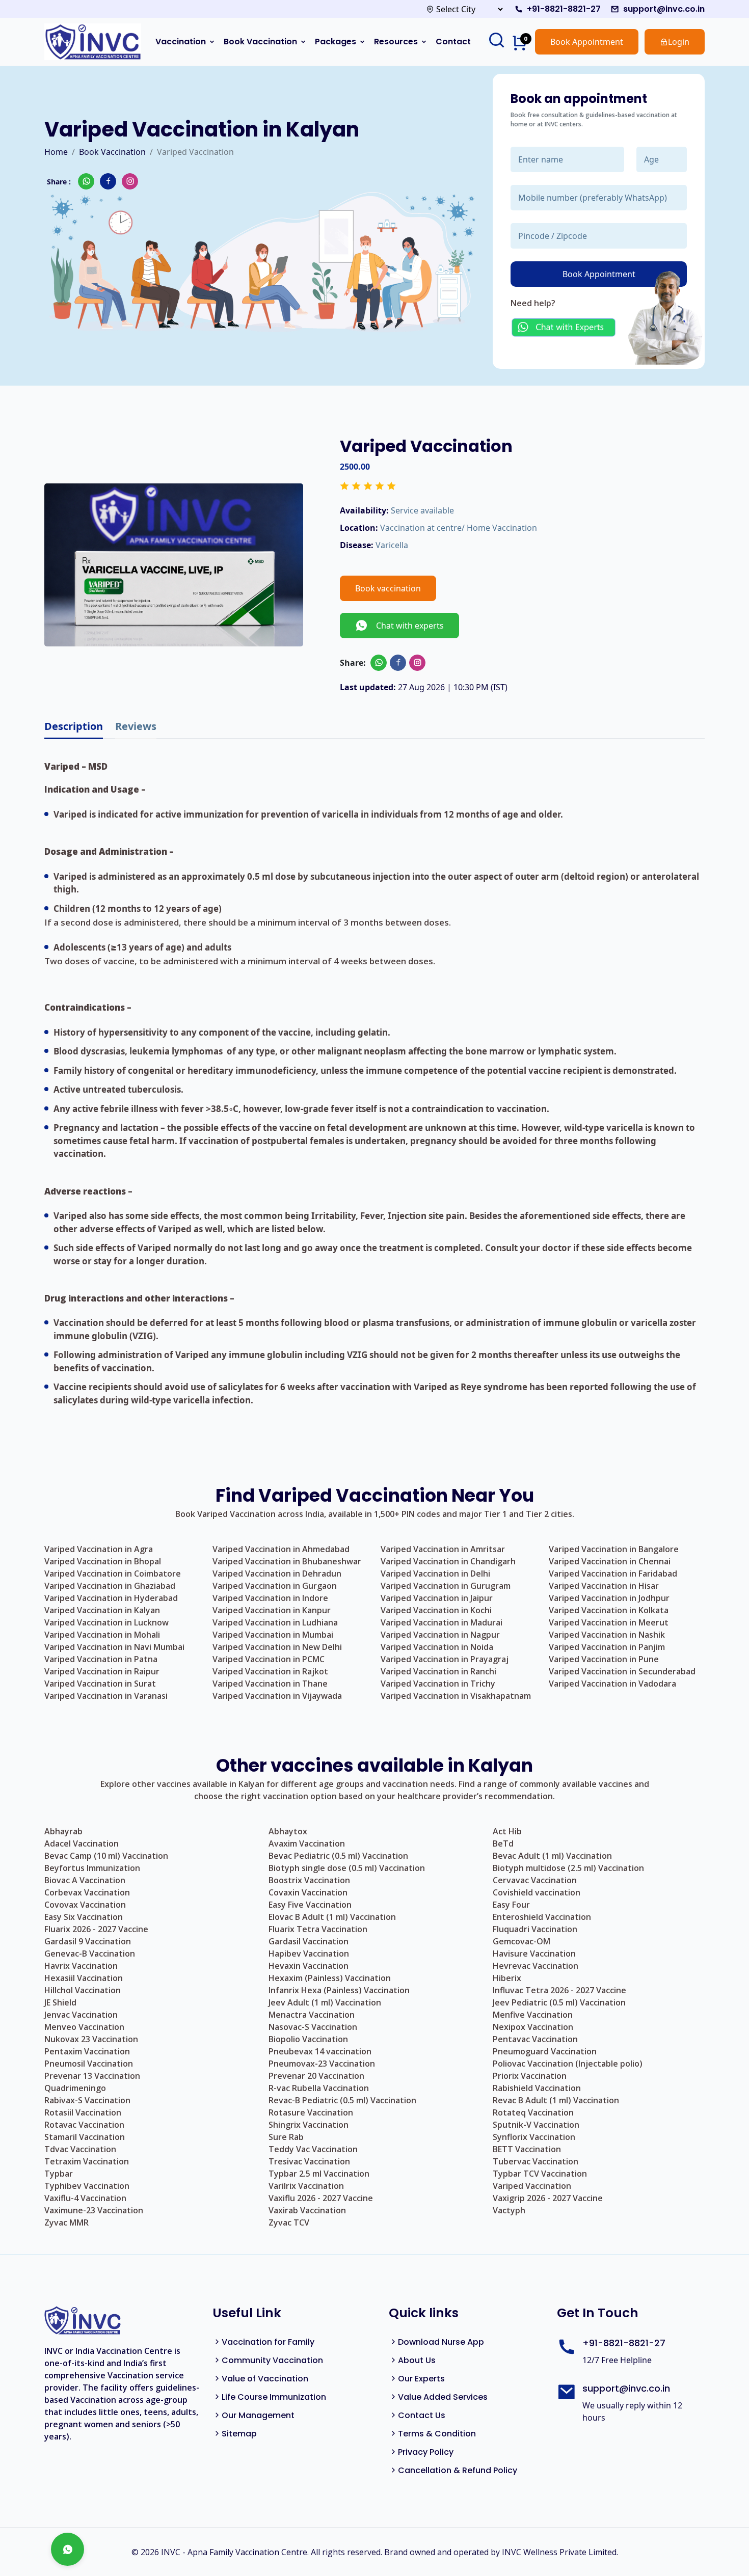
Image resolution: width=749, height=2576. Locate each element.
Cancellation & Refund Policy (458, 2470)
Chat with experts (406, 626)
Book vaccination (388, 588)
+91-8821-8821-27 (564, 9)
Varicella (392, 545)
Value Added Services (443, 2397)
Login (679, 42)
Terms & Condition (437, 2434)
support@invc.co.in (664, 9)
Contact (453, 42)
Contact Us (422, 2415)
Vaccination (181, 42)
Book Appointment (587, 42)
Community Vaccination (272, 2360)
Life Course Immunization (274, 2397)
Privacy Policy (426, 2452)
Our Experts (421, 2379)
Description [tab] (74, 726)
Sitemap (239, 2434)
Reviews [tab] (136, 726)
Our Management (258, 2415)
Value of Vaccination (265, 2379)
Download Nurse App (441, 2342)
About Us (417, 2360)
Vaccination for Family (268, 2342)
